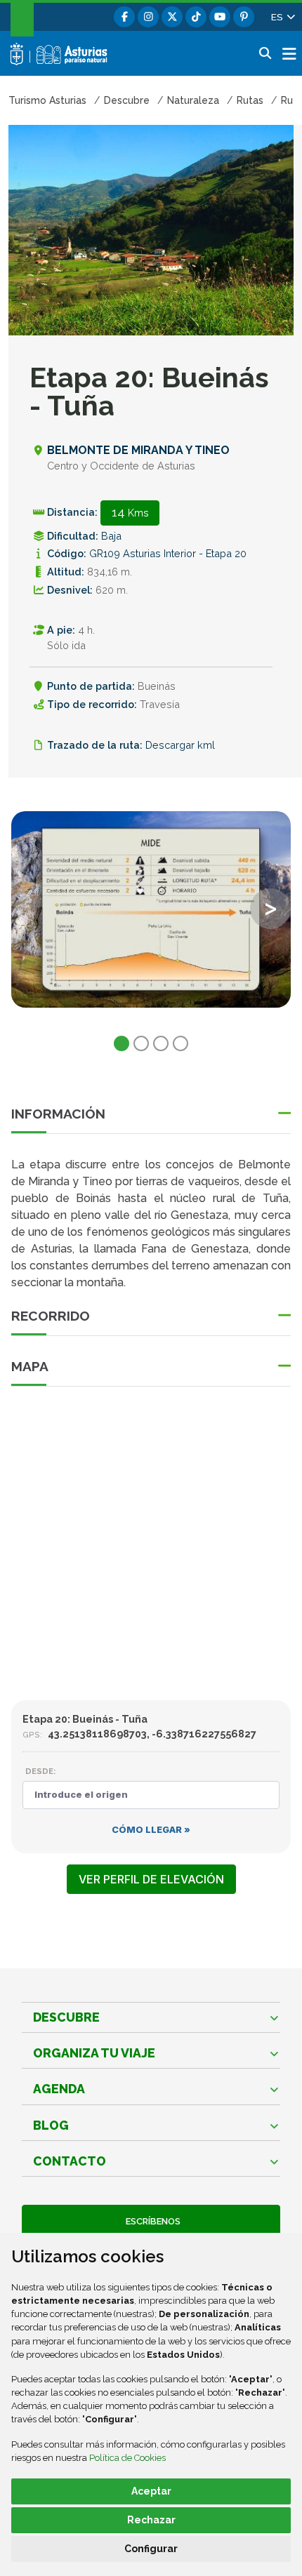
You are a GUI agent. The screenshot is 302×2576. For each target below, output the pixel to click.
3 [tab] (161, 1043)
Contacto (70, 2161)
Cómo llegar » (151, 1830)
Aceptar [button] (151, 2491)
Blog (51, 2125)
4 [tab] (180, 1043)
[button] (282, 17)
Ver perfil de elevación (151, 1879)
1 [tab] (122, 1043)
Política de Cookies (127, 2458)
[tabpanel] (151, 918)
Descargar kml (180, 745)
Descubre (66, 2017)
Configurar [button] (151, 2549)
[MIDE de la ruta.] (151, 909)
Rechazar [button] (151, 2520)
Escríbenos (151, 2221)
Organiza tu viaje (94, 2053)
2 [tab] (141, 1043)
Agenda (59, 2089)
